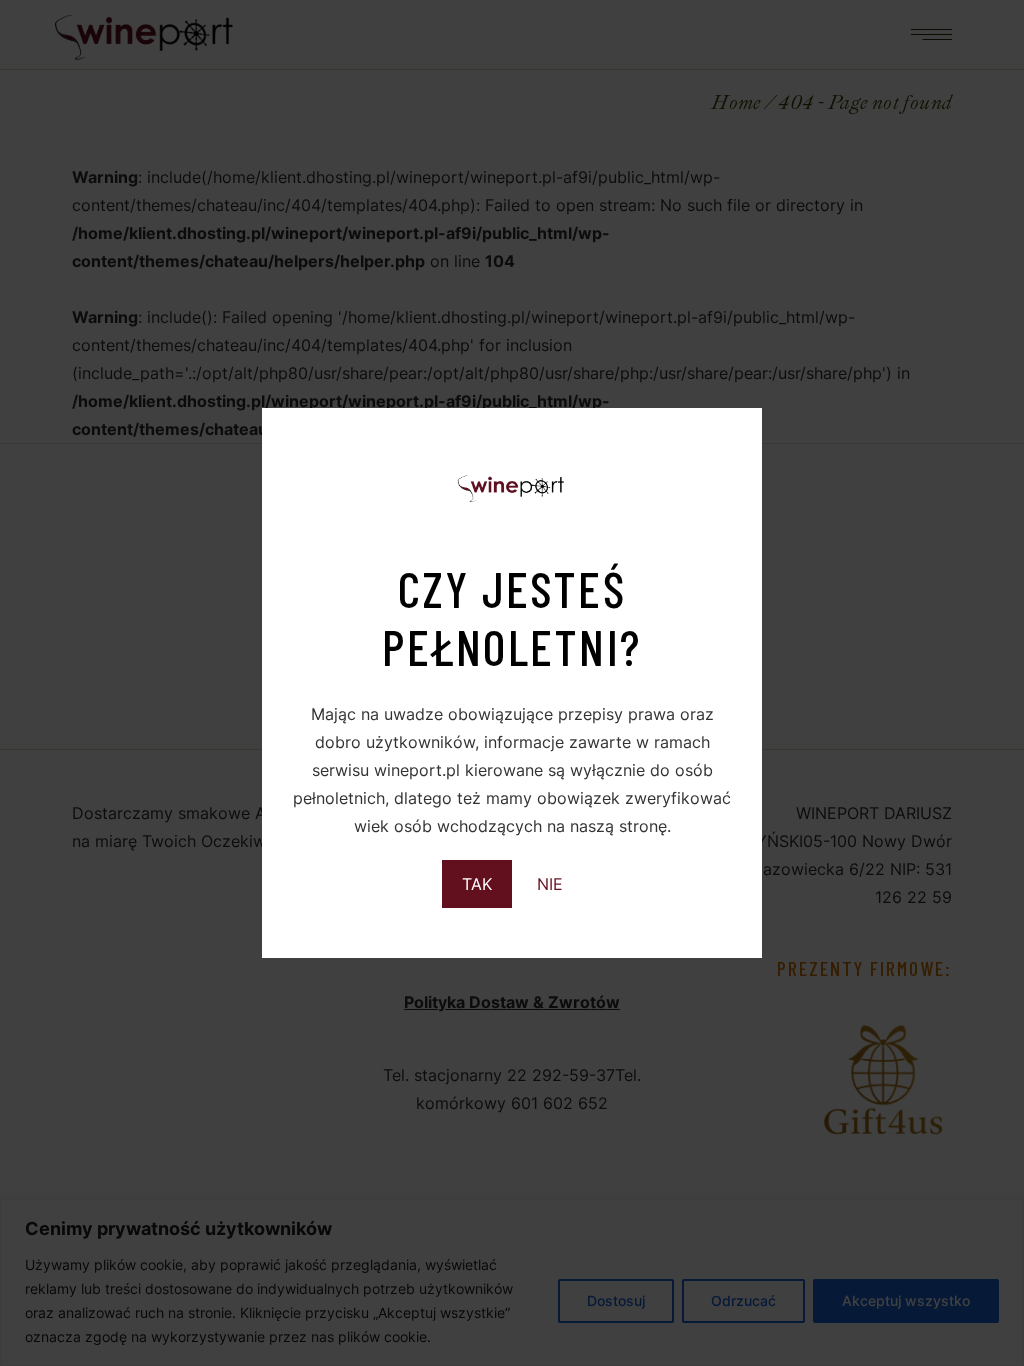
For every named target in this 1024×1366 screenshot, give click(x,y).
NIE (550, 884)
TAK (477, 884)
